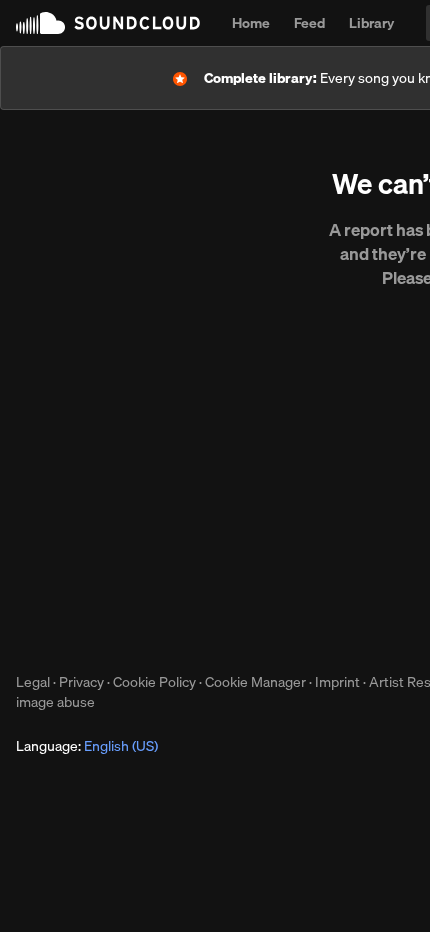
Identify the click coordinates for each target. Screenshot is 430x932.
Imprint (337, 682)
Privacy (81, 682)
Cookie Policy (154, 682)
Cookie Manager (255, 682)
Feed (309, 23)
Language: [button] (87, 746)
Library (371, 23)
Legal (33, 682)
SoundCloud (108, 23)
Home (251, 23)
